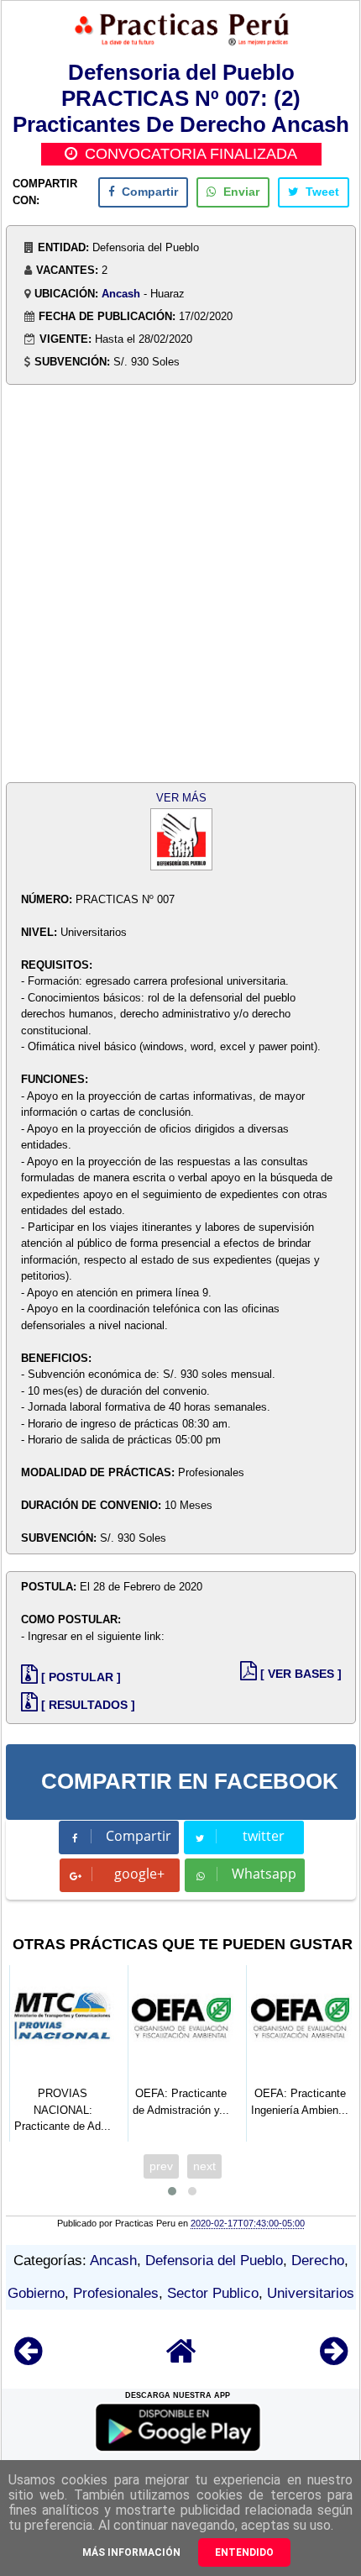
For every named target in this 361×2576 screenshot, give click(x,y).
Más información (131, 2552)
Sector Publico (213, 2293)
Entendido (244, 2552)
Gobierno (36, 2293)
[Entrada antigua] (334, 2359)
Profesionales (116, 2293)
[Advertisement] (180, 586)
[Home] (181, 2359)
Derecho (318, 2261)
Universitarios (311, 2293)
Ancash (121, 294)
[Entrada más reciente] (28, 2359)
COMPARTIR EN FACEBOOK (190, 1781)
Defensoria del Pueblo (214, 2261)
